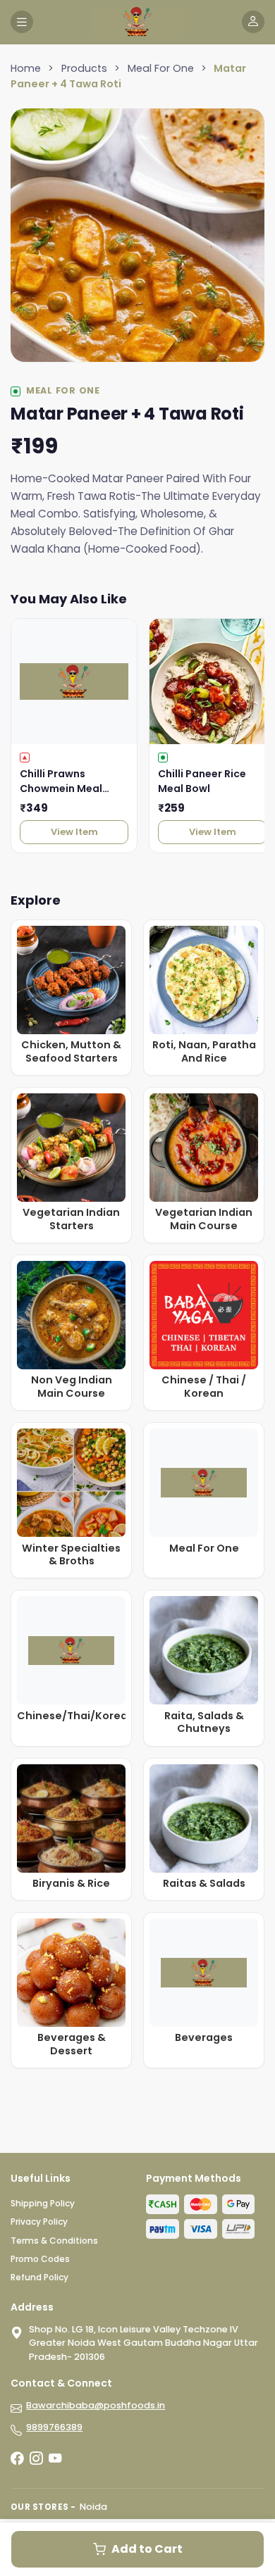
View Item (74, 832)
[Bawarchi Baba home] (137, 22)
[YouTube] (55, 2458)
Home (26, 68)
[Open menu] (22, 22)
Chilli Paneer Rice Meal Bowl (202, 781)
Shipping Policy (43, 2203)
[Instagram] (36, 2458)
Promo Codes (40, 2259)
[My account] (253, 22)
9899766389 (54, 2427)
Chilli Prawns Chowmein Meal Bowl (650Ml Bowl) (67, 781)
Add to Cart (147, 2549)
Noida (93, 2507)
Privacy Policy (39, 2222)
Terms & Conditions (54, 2241)
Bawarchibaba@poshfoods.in (96, 2405)
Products (84, 68)
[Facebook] (17, 2458)
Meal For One (161, 68)
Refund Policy (39, 2277)
